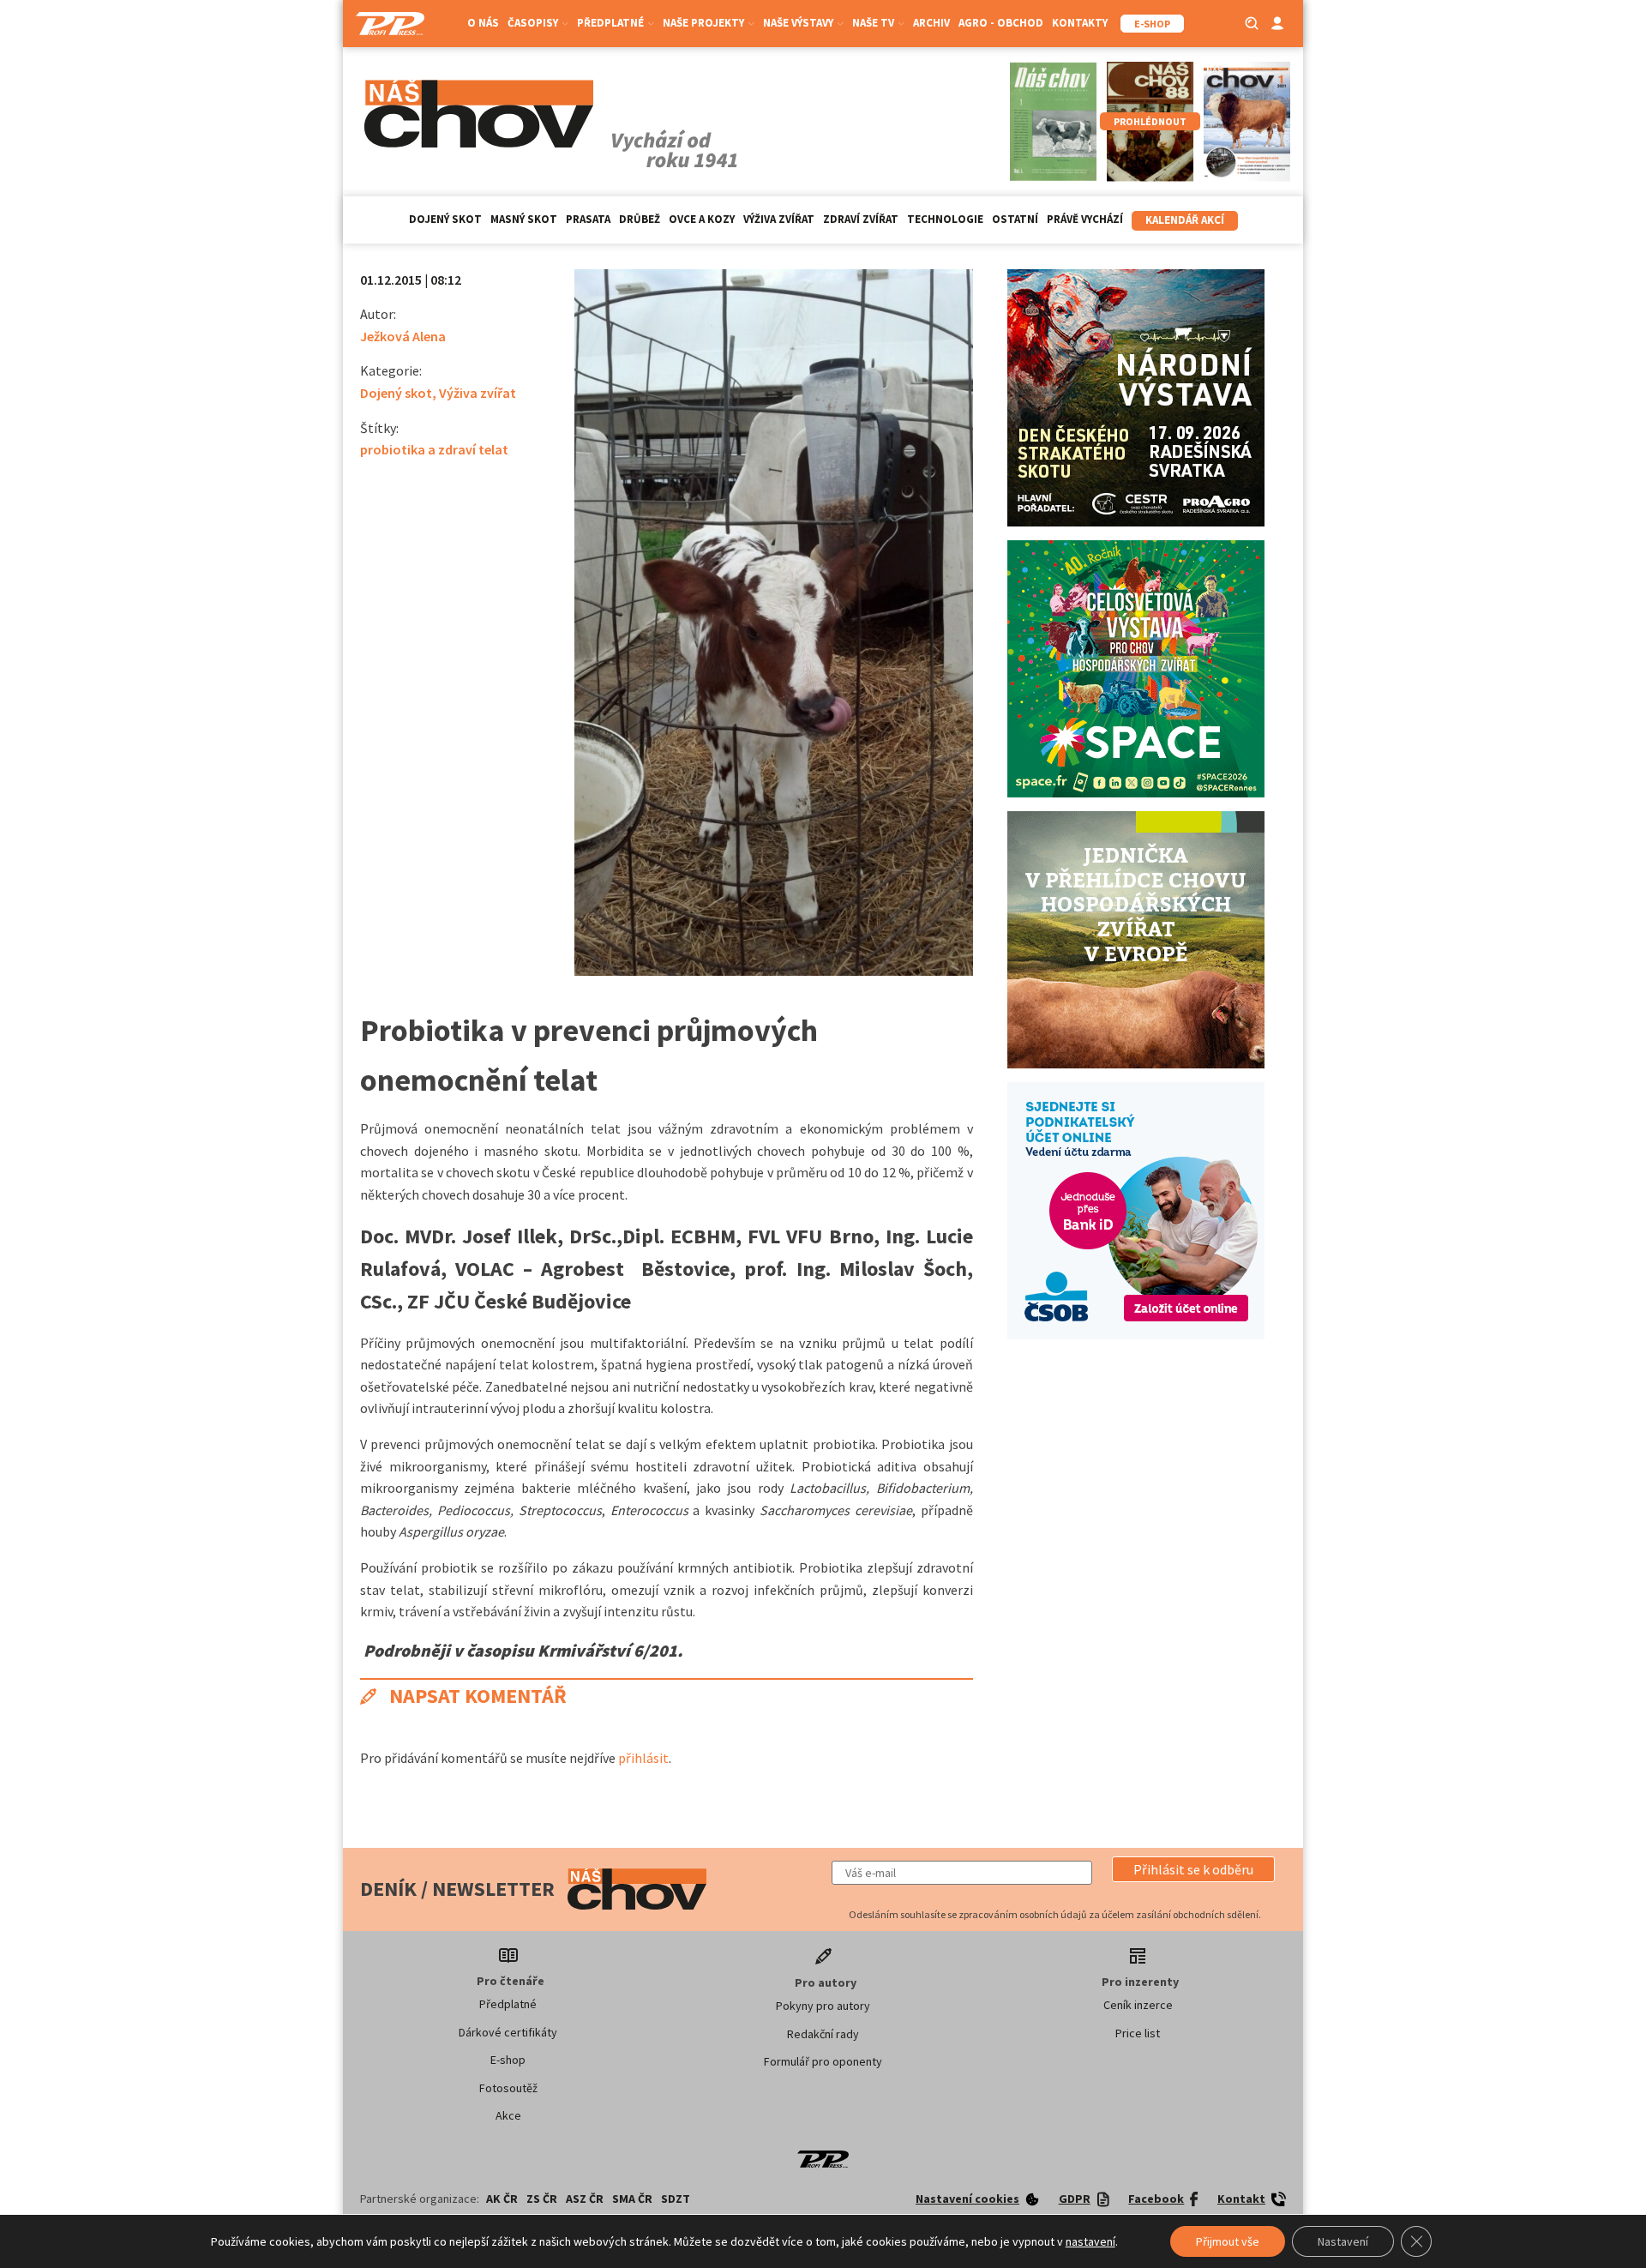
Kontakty (1080, 23)
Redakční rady (823, 2034)
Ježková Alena (403, 336)
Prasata (588, 219)
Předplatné (508, 2004)
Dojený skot (445, 219)
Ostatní (1015, 219)
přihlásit (643, 1758)
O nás (483, 23)
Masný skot (524, 219)
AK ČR (502, 2199)
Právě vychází (1085, 219)
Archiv (931, 23)
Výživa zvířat (779, 219)
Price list (1138, 2033)
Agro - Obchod (1001, 23)
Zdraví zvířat (861, 219)
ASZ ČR (585, 2199)
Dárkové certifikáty (508, 2032)
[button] (1193, 1869)
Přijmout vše (1228, 2241)
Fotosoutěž (508, 2088)
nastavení (1090, 2241)
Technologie (945, 219)
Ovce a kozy (702, 219)
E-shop (508, 2060)
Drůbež (640, 219)
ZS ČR (542, 2199)
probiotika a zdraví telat (434, 449)
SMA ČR (632, 2199)
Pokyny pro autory (823, 2006)
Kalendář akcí (1185, 220)
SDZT (676, 2199)
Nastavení (1343, 2241)
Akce (508, 2115)
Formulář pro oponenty (823, 2061)
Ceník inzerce (1138, 2005)
